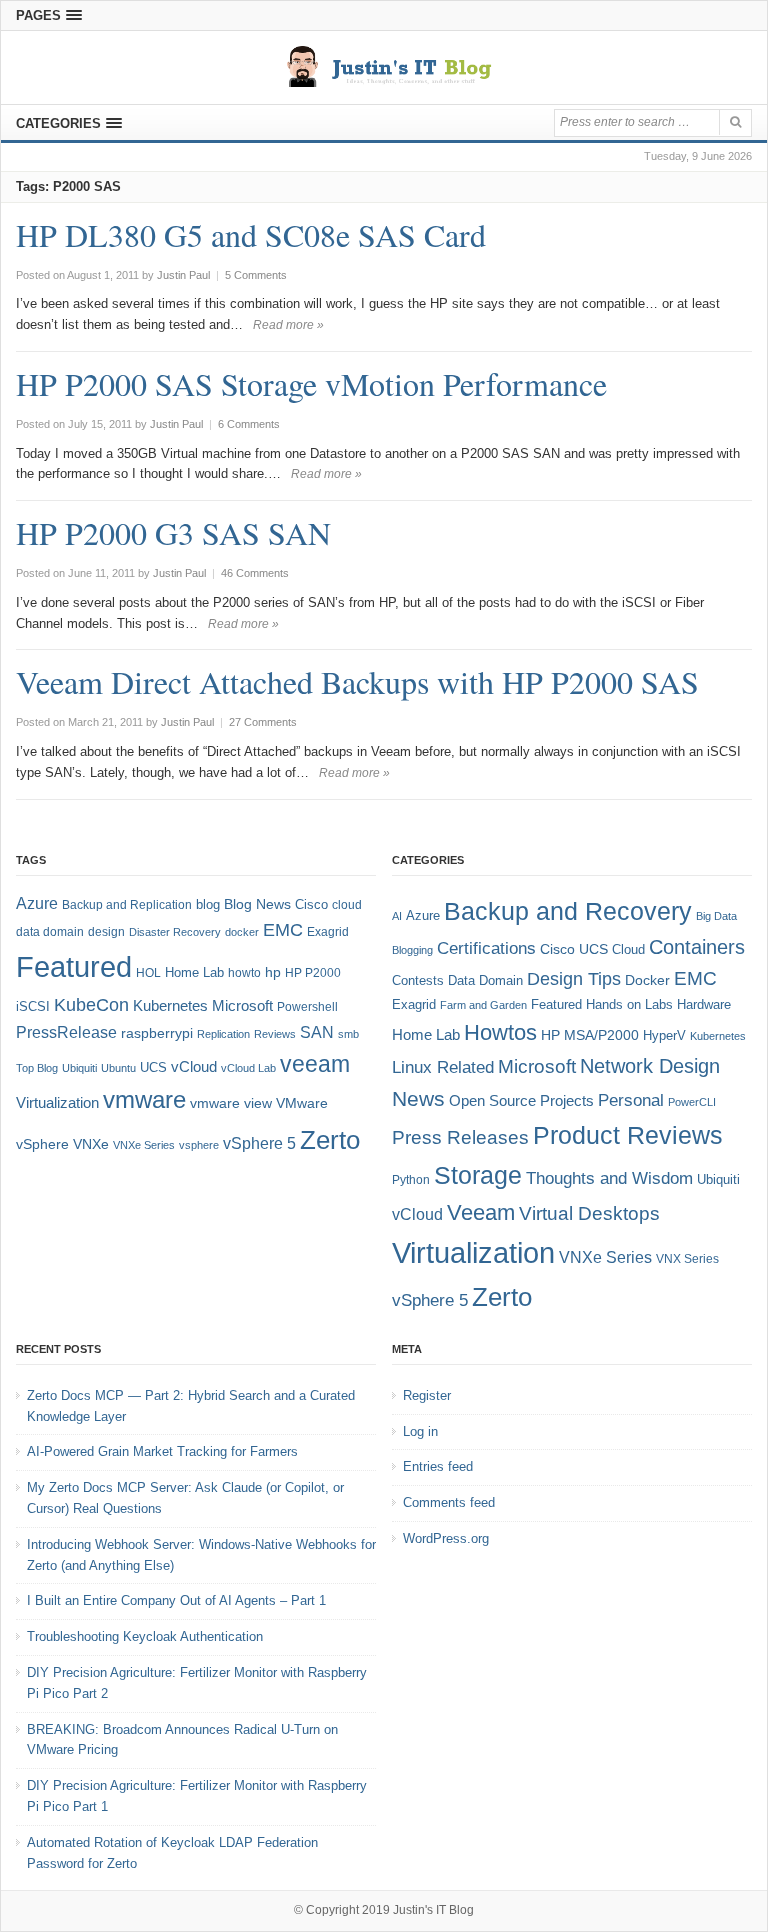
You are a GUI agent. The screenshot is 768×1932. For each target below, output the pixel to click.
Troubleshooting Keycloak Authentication (145, 1636)
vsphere (199, 1145)
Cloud (628, 949)
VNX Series (687, 1258)
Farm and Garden (483, 1005)
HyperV (664, 1035)
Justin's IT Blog (433, 1910)
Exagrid (328, 932)
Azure (37, 903)
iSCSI (33, 1006)
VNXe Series (144, 1145)
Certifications (486, 948)
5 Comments (256, 275)
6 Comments (249, 424)
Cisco (311, 904)
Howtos (500, 1032)
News (418, 1098)
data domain (50, 932)
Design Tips (574, 979)
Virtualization (57, 1103)
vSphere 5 (259, 1143)
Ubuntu (118, 1068)
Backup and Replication (127, 905)
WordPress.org (446, 1538)
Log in (420, 1431)
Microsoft (242, 1006)
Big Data (716, 916)
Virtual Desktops (589, 1213)
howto (244, 973)
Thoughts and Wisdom (609, 1178)
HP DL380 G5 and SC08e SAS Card (251, 234)
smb (348, 1034)
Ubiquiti (79, 1068)
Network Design (650, 1066)
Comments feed (449, 1502)
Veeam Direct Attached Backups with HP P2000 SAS (357, 681)
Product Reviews (628, 1135)
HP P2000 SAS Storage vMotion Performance (311, 383)
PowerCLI (692, 1102)
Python (411, 1179)
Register (427, 1395)
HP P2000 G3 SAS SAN (173, 532)
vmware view (231, 1103)
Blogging (412, 950)
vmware (144, 1100)
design (106, 932)
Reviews (275, 1034)
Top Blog (37, 1068)
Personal (631, 1100)
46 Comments (255, 573)
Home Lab (194, 972)
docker (242, 932)
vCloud (194, 1066)
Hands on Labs (629, 1004)
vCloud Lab (248, 1068)
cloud (347, 905)
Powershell (307, 1007)
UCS (153, 1067)
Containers (697, 947)
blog (208, 904)
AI (397, 916)
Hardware (704, 1004)
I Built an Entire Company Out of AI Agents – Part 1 (176, 1600)
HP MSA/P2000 (590, 1035)
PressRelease (66, 1032)
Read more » (288, 325)
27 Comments (263, 722)
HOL (148, 973)
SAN (317, 1032)
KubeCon (91, 1005)
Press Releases (460, 1137)
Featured (74, 966)
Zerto (330, 1140)
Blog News (257, 904)
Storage (478, 1175)
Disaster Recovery (175, 932)
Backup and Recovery (568, 911)
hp (273, 972)
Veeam (481, 1212)
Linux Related (443, 1067)
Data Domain (485, 980)
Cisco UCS (574, 949)
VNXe (91, 1144)
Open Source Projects (521, 1100)
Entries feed (438, 1466)
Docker (647, 980)
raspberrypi (157, 1033)
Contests (418, 980)
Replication (223, 1034)
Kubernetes (170, 1005)
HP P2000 (313, 973)
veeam (315, 1064)
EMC (283, 930)
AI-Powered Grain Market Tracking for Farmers (162, 1451)
